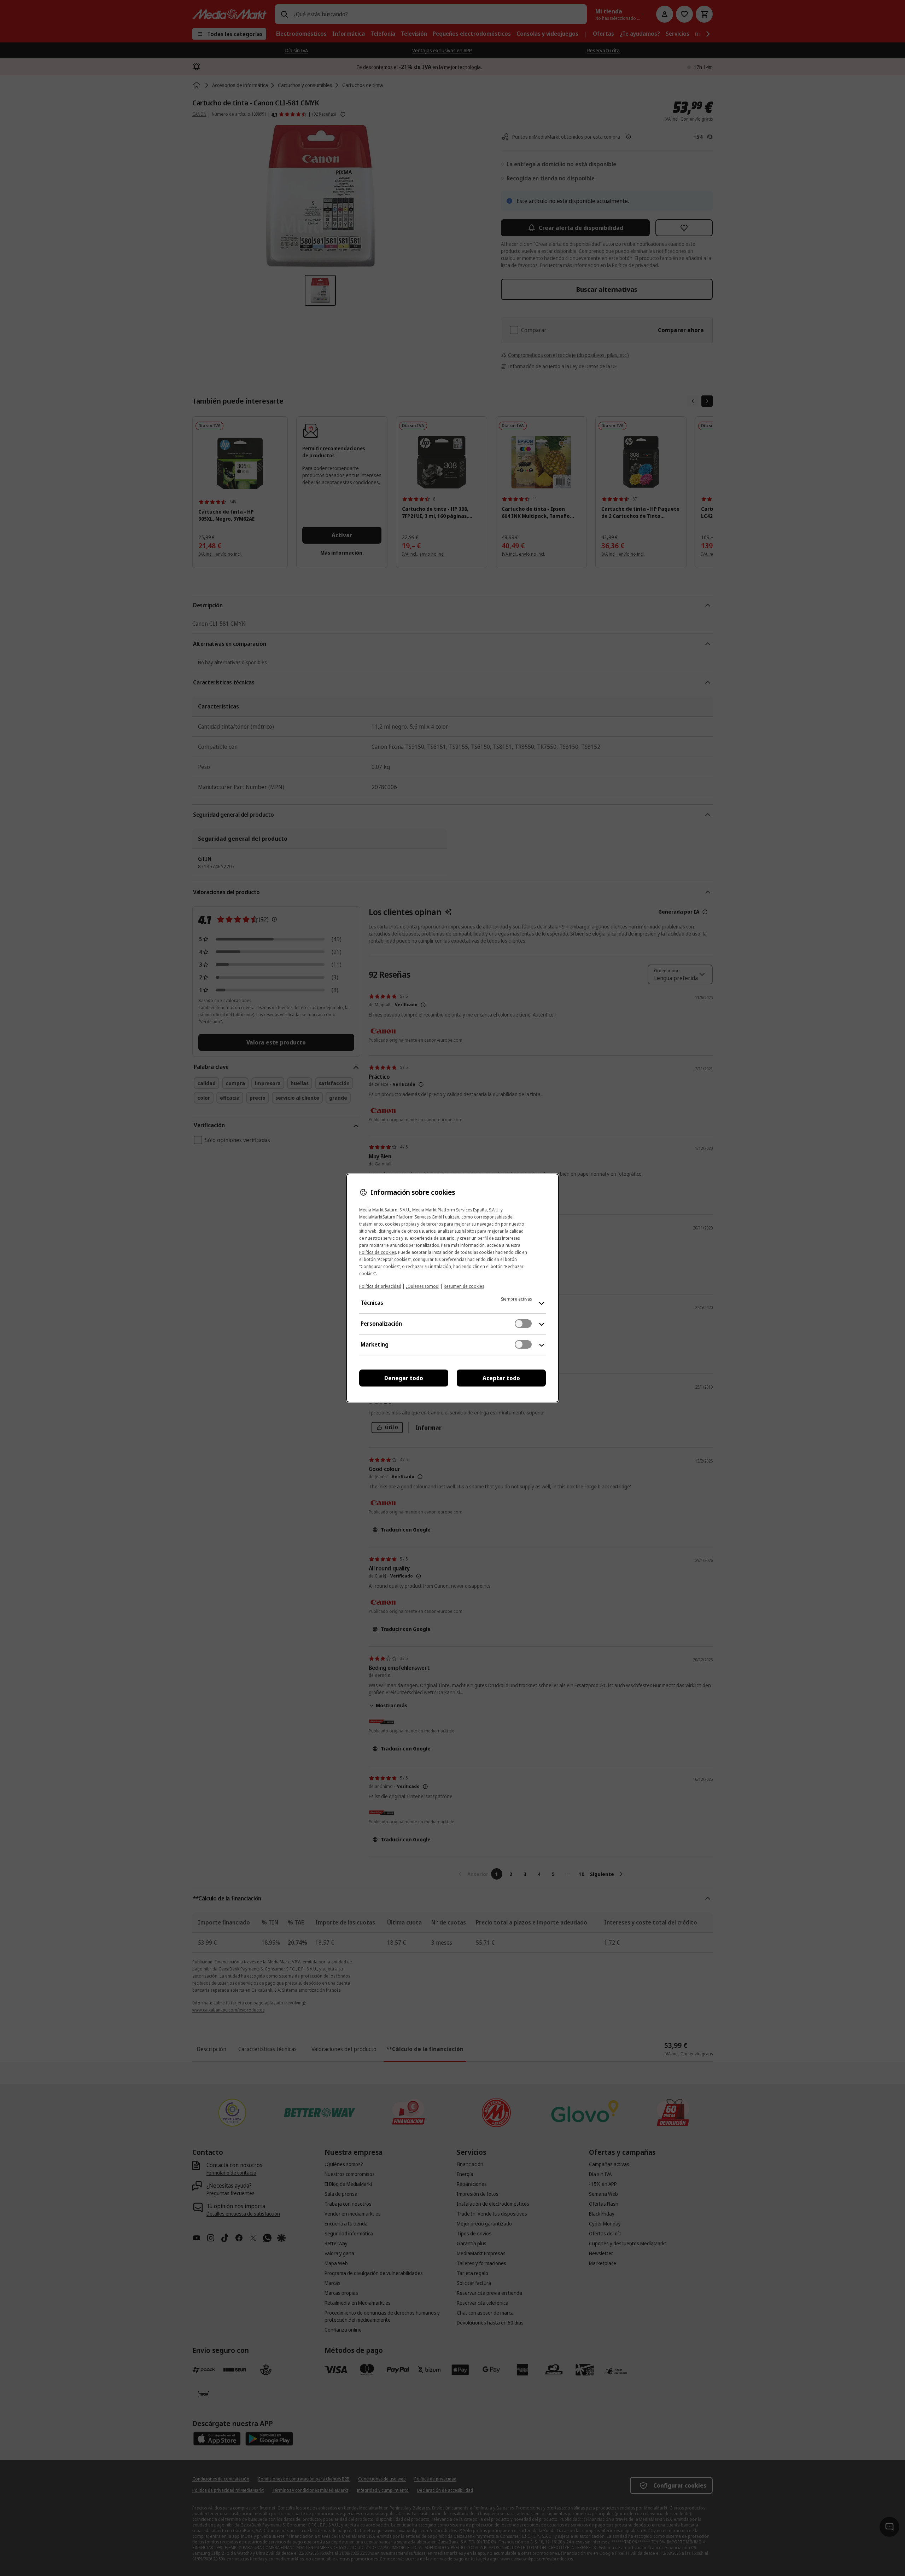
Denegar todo (404, 1378)
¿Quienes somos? (422, 1286)
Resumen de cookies (464, 1286)
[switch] (523, 1324)
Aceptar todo (501, 1378)
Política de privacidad (380, 1286)
